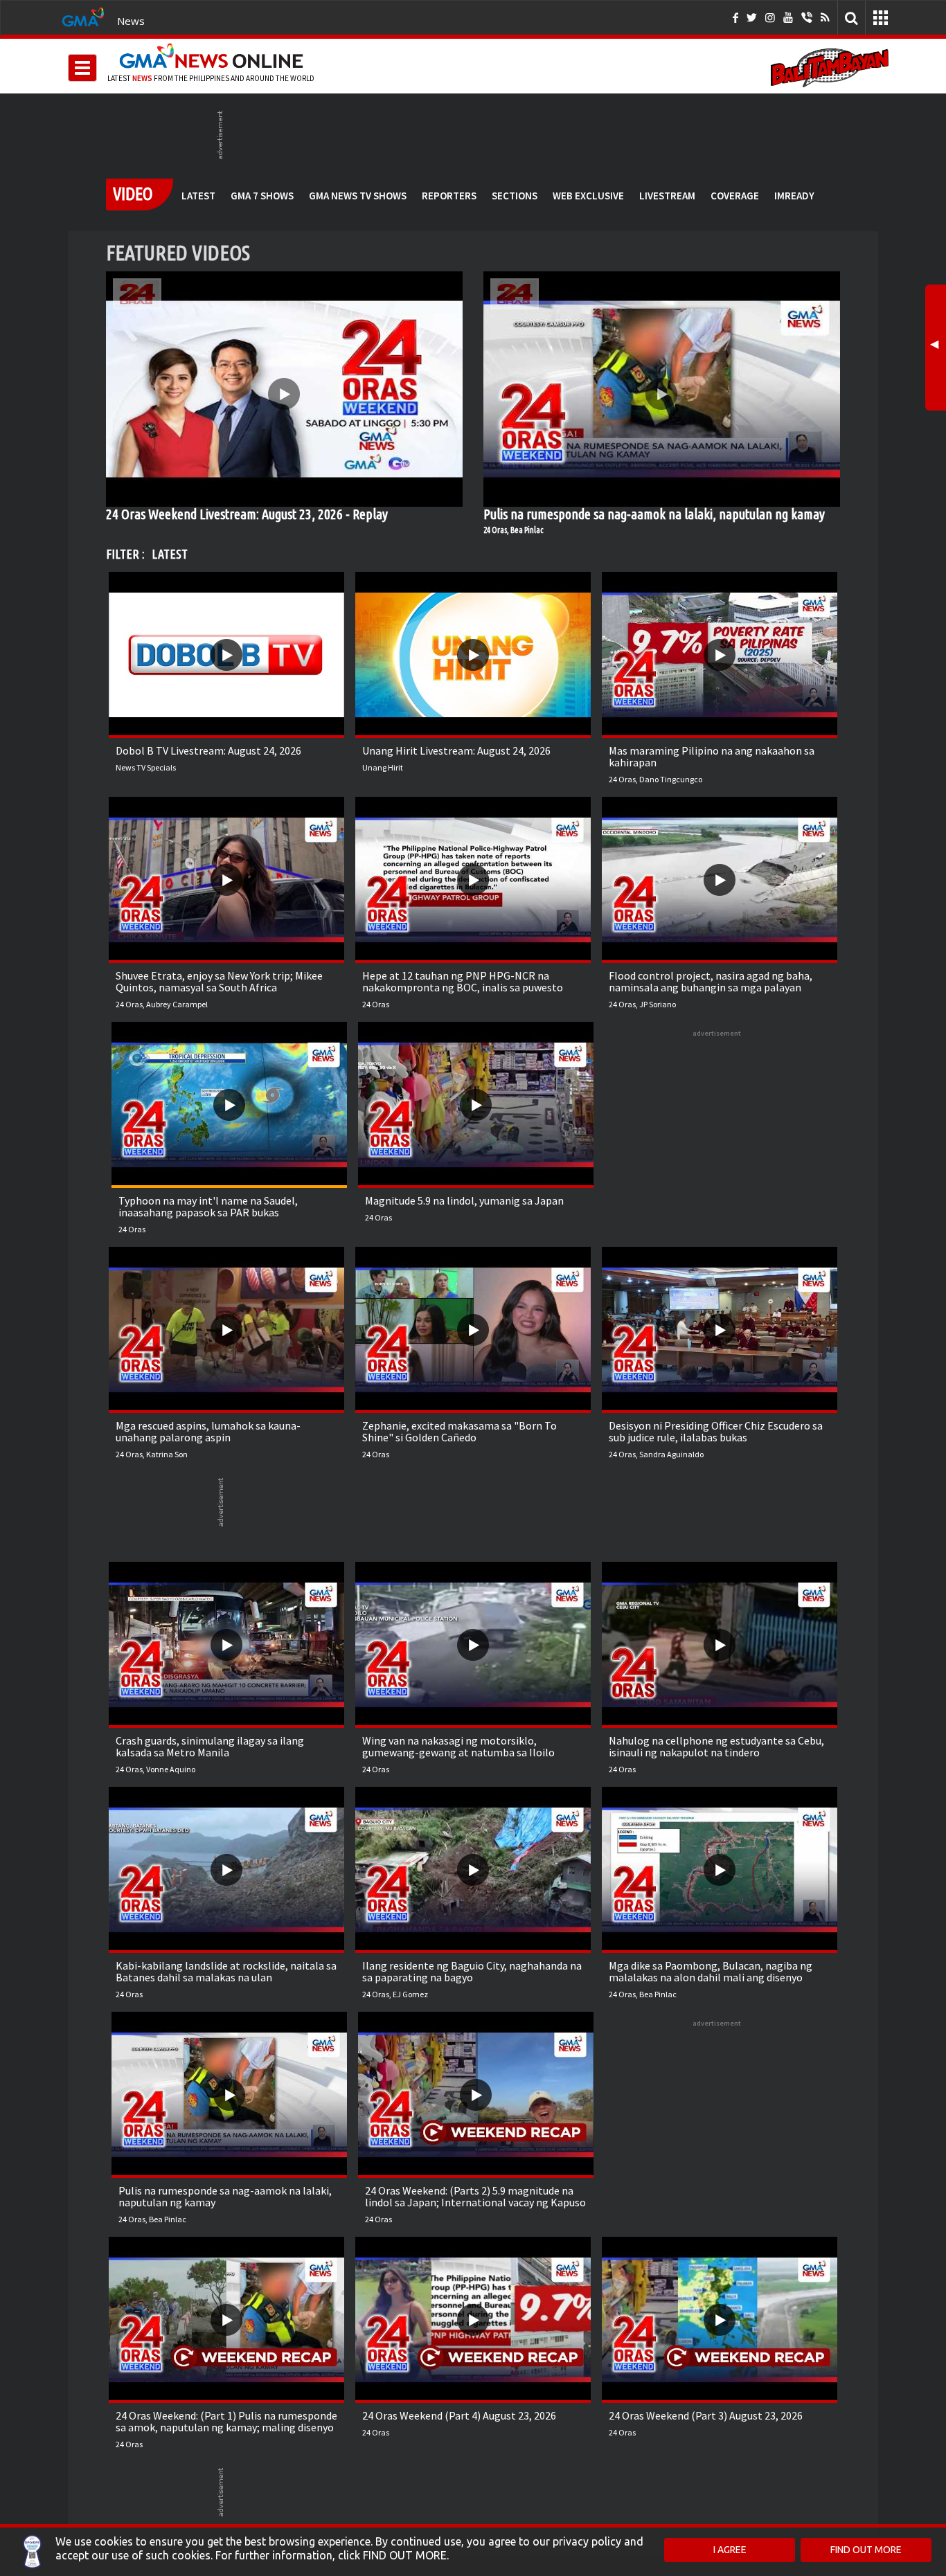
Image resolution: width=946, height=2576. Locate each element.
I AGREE (730, 2550)
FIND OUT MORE (866, 2550)
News (131, 21)
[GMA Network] (83, 16)
